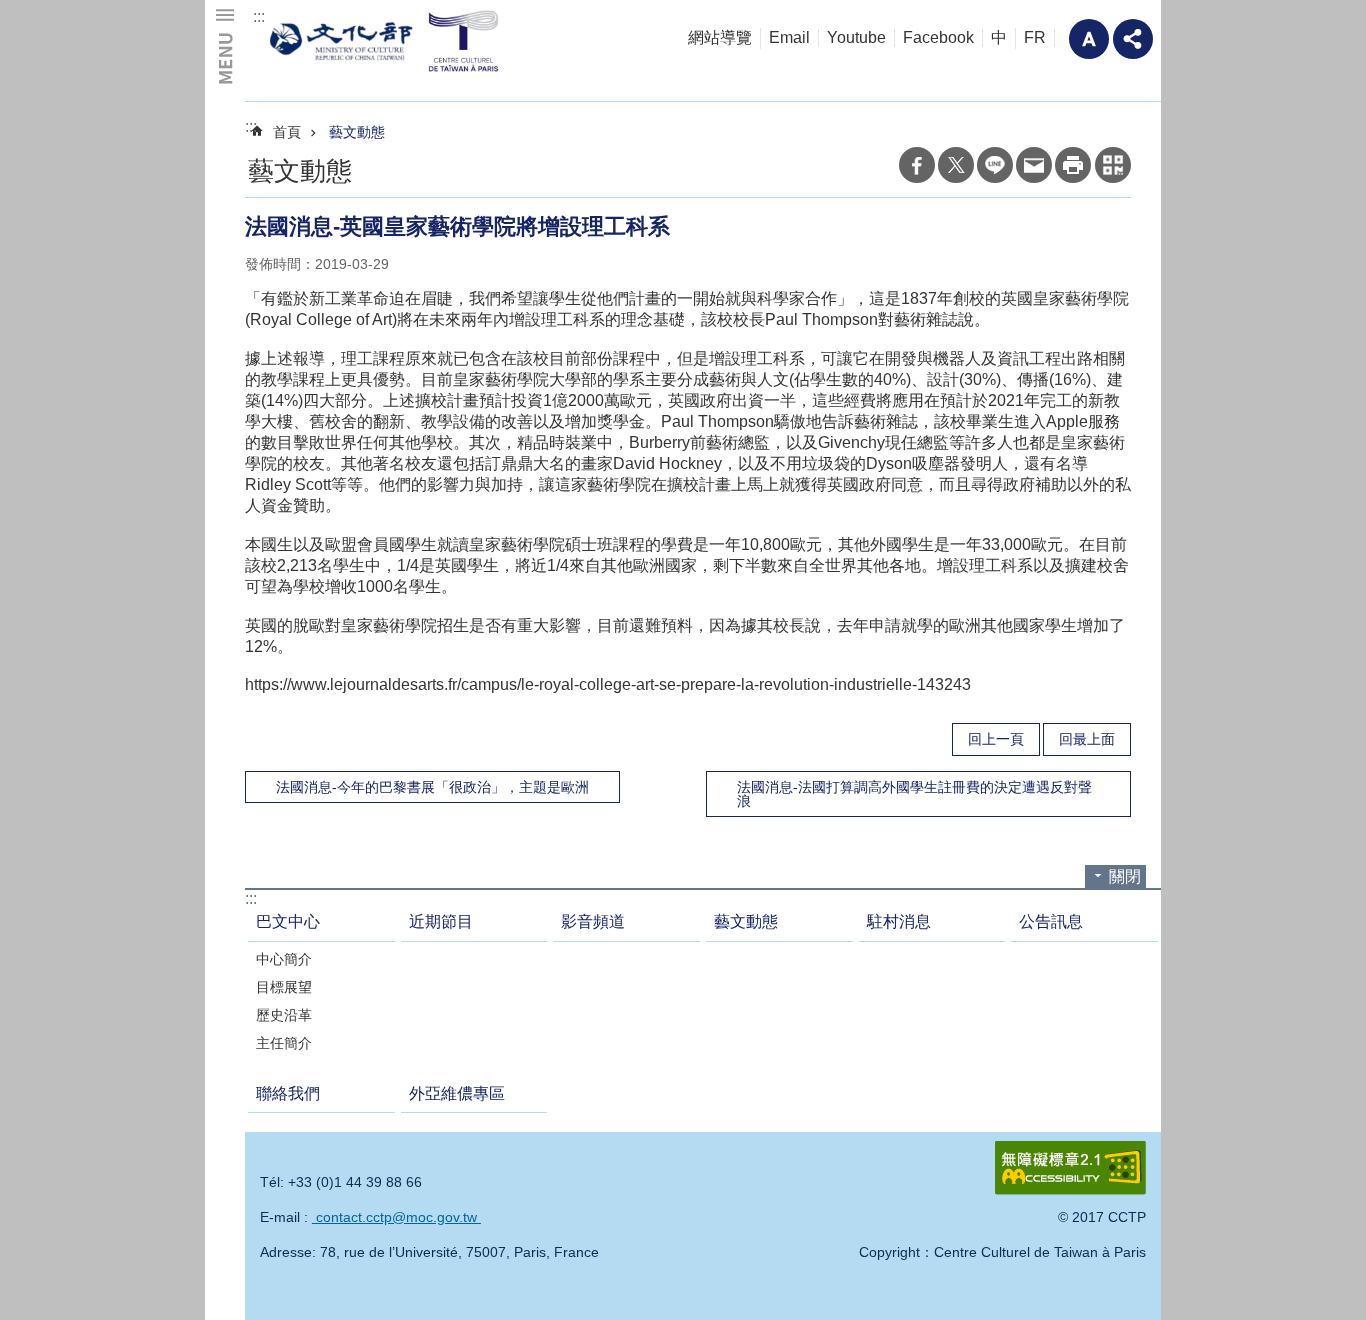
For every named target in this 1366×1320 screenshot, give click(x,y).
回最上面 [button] (1087, 739)
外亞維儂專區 (457, 1093)
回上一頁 (996, 739)
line (995, 165)
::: (259, 16)
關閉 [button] (1125, 876)
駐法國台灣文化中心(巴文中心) (388, 40)
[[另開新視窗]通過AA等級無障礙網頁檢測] (1070, 1168)
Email (789, 37)
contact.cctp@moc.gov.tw (396, 1217)
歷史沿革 (284, 1015)
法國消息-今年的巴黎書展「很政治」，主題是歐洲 (432, 787)
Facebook (938, 37)
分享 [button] (1133, 39)
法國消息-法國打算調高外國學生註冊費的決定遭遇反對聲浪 (914, 794)
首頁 (287, 132)
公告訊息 (1051, 921)
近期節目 (441, 921)
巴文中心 (288, 921)
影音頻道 (593, 921)
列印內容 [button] (1073, 165)
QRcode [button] (1113, 165)
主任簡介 (284, 1043)
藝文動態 (357, 132)
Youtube (856, 37)
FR (1035, 37)
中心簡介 (284, 959)
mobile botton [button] (225, 45)
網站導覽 (720, 37)
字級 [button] (1089, 39)
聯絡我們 (288, 1093)
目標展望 (284, 987)
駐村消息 (899, 921)
